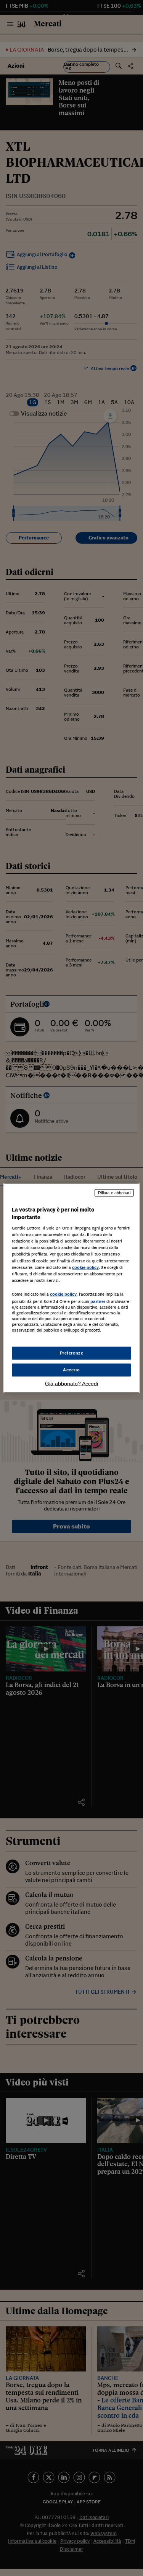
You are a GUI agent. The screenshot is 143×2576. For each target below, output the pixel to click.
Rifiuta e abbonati (114, 1193)
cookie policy (85, 1267)
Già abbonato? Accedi (71, 1383)
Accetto (71, 1370)
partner (98, 1301)
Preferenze (72, 1353)
